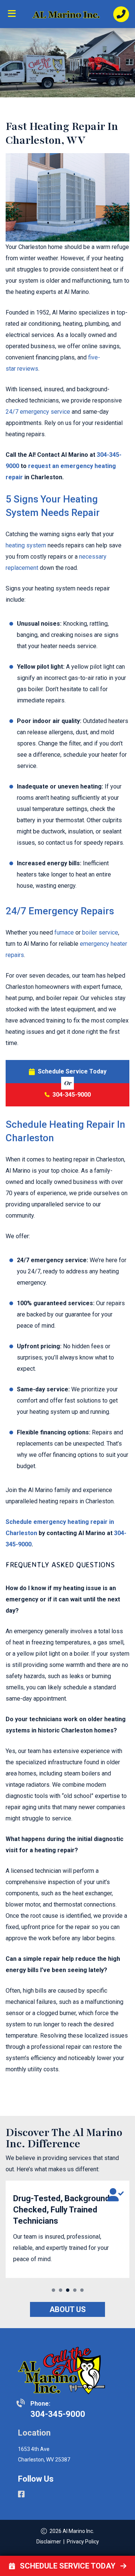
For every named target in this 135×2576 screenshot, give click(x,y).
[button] (53, 2290)
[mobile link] (121, 14)
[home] (67, 14)
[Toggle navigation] (14, 16)
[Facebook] (21, 2495)
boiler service (100, 932)
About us (68, 2309)
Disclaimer (49, 2542)
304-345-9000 (72, 1095)
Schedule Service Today (72, 1071)
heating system (26, 545)
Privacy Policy (83, 2542)
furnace (64, 932)
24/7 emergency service (38, 412)
